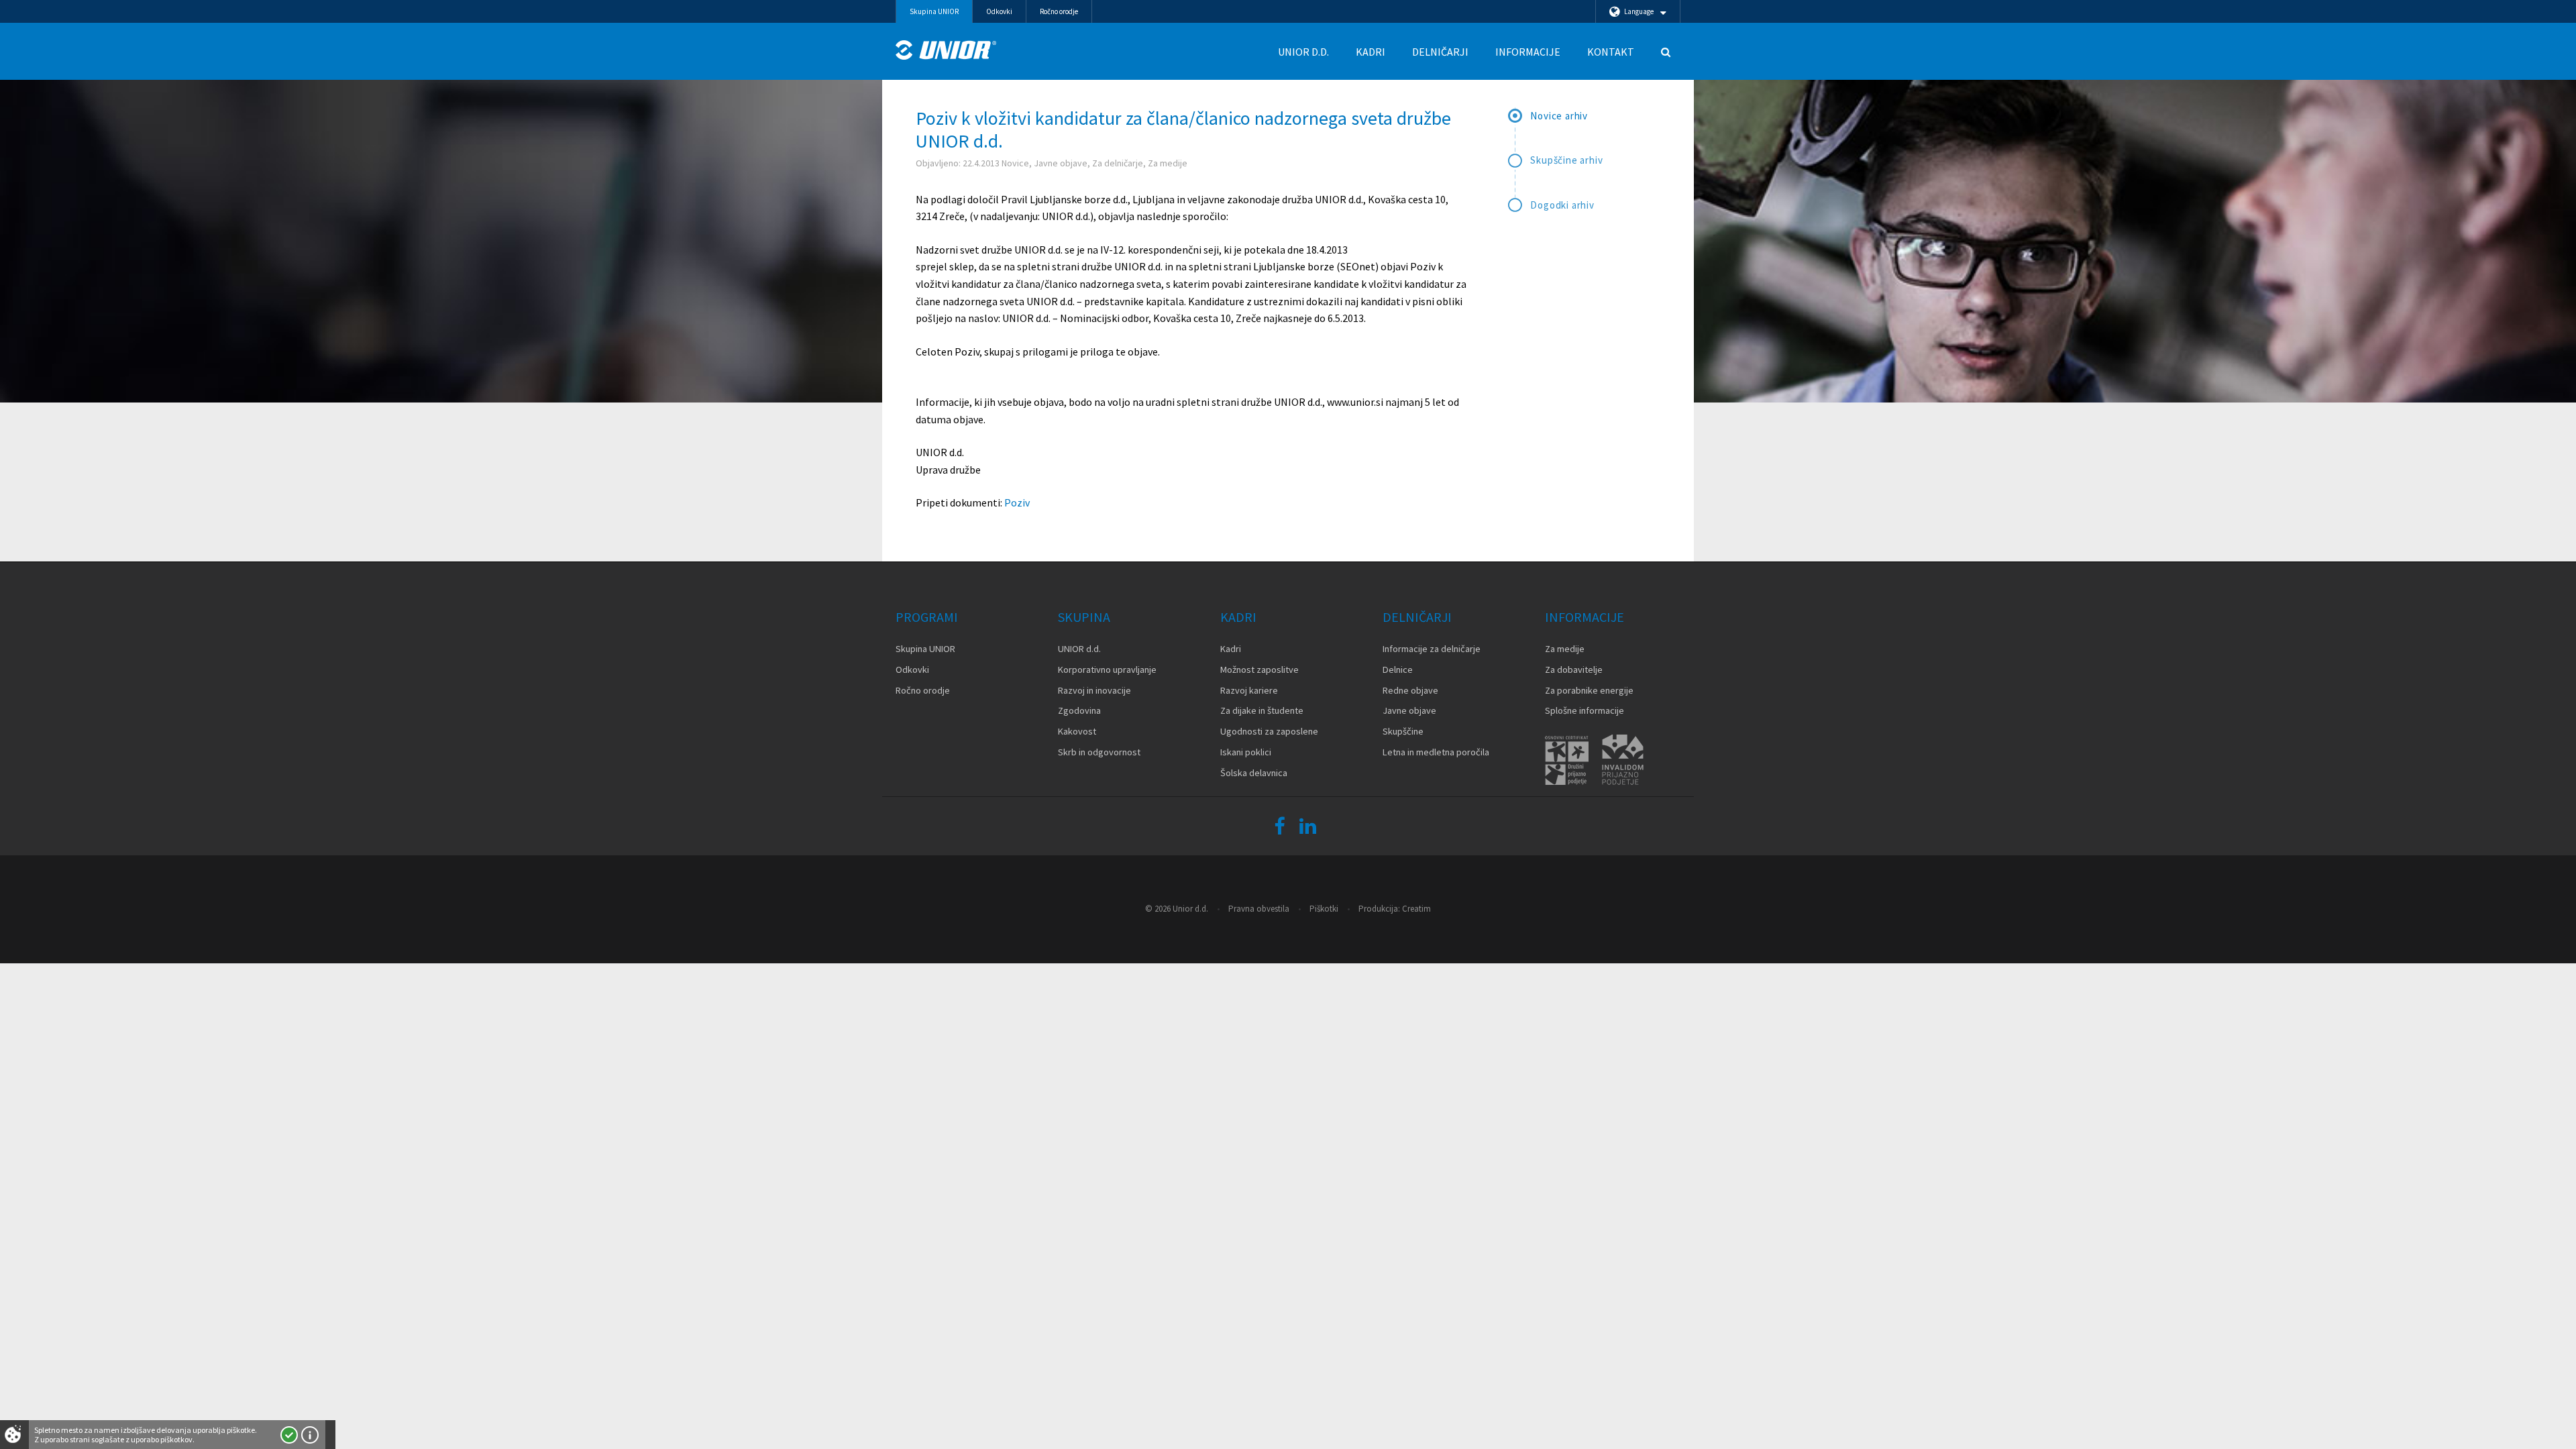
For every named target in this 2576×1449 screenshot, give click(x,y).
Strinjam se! (289, 1435)
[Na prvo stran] (946, 50)
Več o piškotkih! (310, 1435)
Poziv (1017, 502)
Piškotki (1324, 909)
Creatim (1416, 909)
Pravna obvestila (1259, 909)
